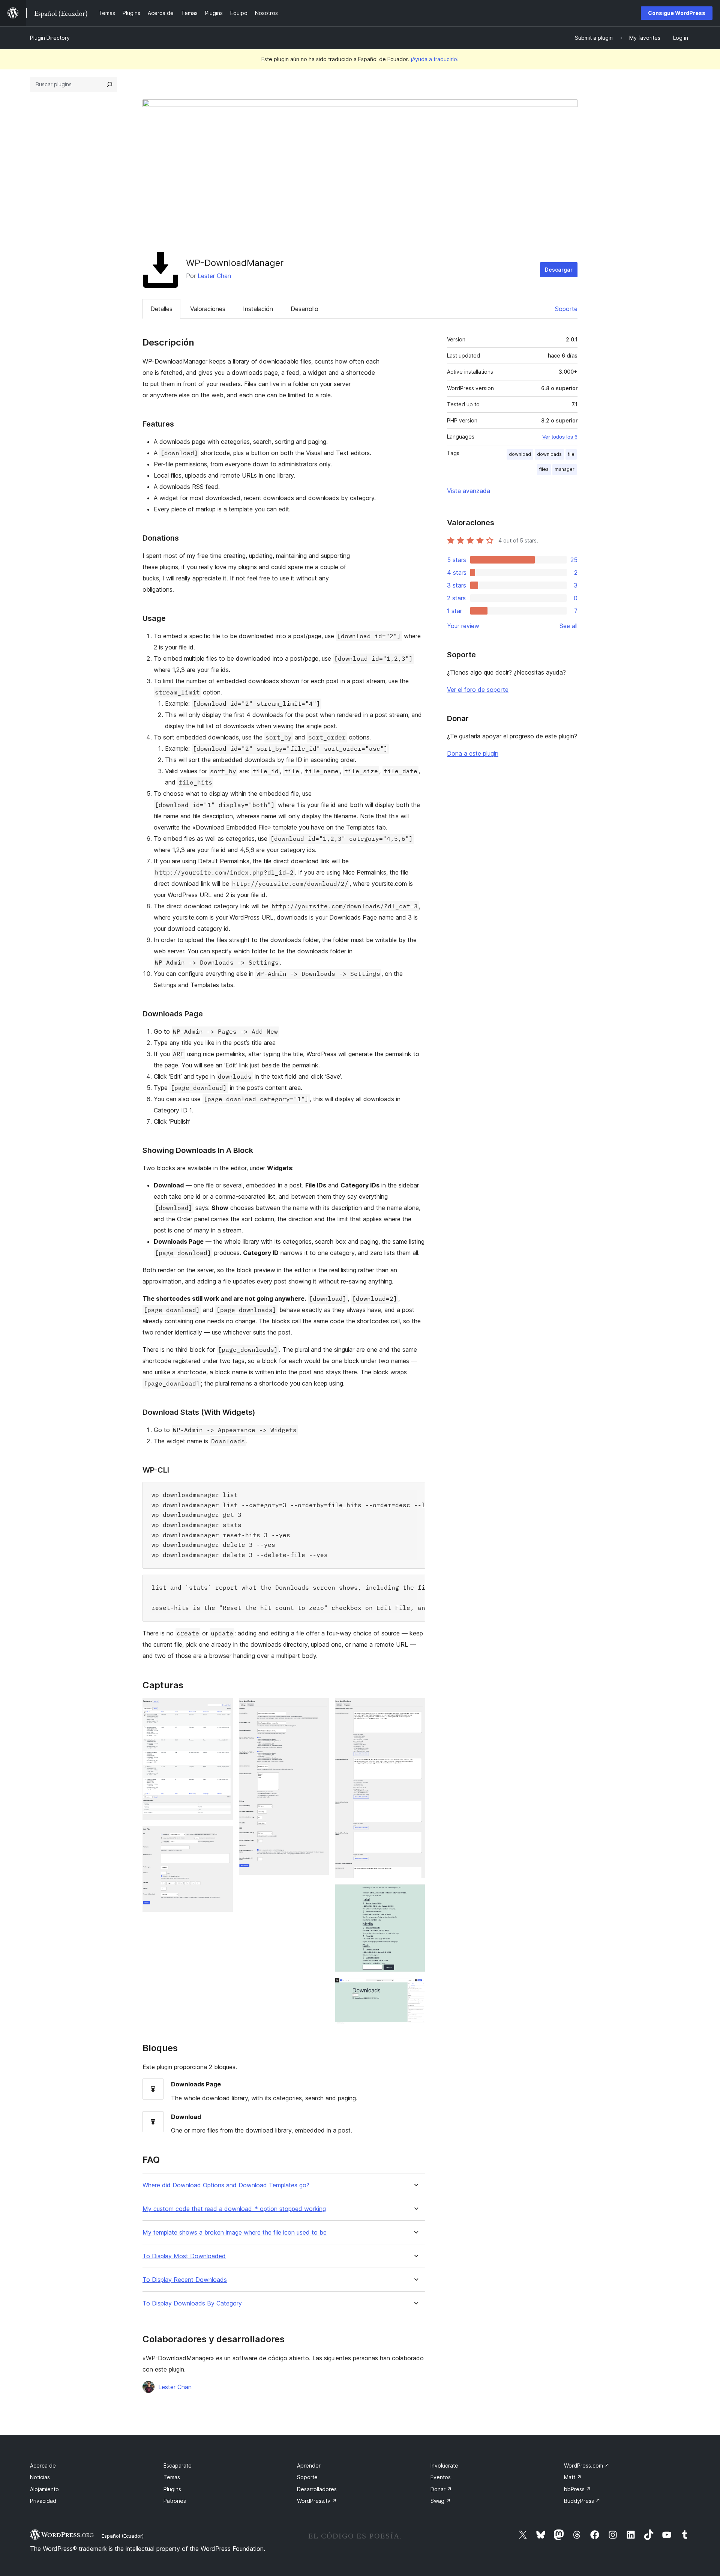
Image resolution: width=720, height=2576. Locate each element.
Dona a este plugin (473, 753)
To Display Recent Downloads (185, 2280)
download (520, 454)
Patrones (175, 2501)
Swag (441, 2501)
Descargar (559, 270)
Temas (172, 2477)
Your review (463, 626)
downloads (549, 454)
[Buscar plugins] (109, 84)
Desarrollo (304, 309)
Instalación (258, 309)
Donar (441, 2489)
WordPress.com (587, 2466)
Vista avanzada (469, 491)
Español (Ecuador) (123, 2536)
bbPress (577, 2489)
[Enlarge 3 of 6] (319, 1708)
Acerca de (43, 2466)
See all (568, 626)
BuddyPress (582, 2501)
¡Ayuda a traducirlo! (435, 59)
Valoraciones (208, 309)
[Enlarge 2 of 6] (223, 1836)
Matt (573, 2477)
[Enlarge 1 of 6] (223, 1708)
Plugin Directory (50, 38)
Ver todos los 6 (560, 437)
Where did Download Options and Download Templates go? (226, 2185)
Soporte (566, 309)
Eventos (441, 2477)
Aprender (309, 2466)
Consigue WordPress (677, 13)
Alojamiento (44, 2489)
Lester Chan (214, 276)
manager (565, 469)
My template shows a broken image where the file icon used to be (235, 2233)
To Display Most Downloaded (184, 2256)
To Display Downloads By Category (192, 2303)
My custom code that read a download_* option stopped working (234, 2209)
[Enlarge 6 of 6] (415, 1988)
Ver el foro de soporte (478, 690)
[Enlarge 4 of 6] (415, 1708)
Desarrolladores (317, 2489)
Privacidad (43, 2501)
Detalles (161, 309)
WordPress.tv (317, 2501)
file (571, 454)
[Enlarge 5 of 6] (415, 1894)
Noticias (40, 2477)
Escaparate (178, 2466)
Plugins (172, 2489)
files (544, 469)
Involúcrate (444, 2466)
